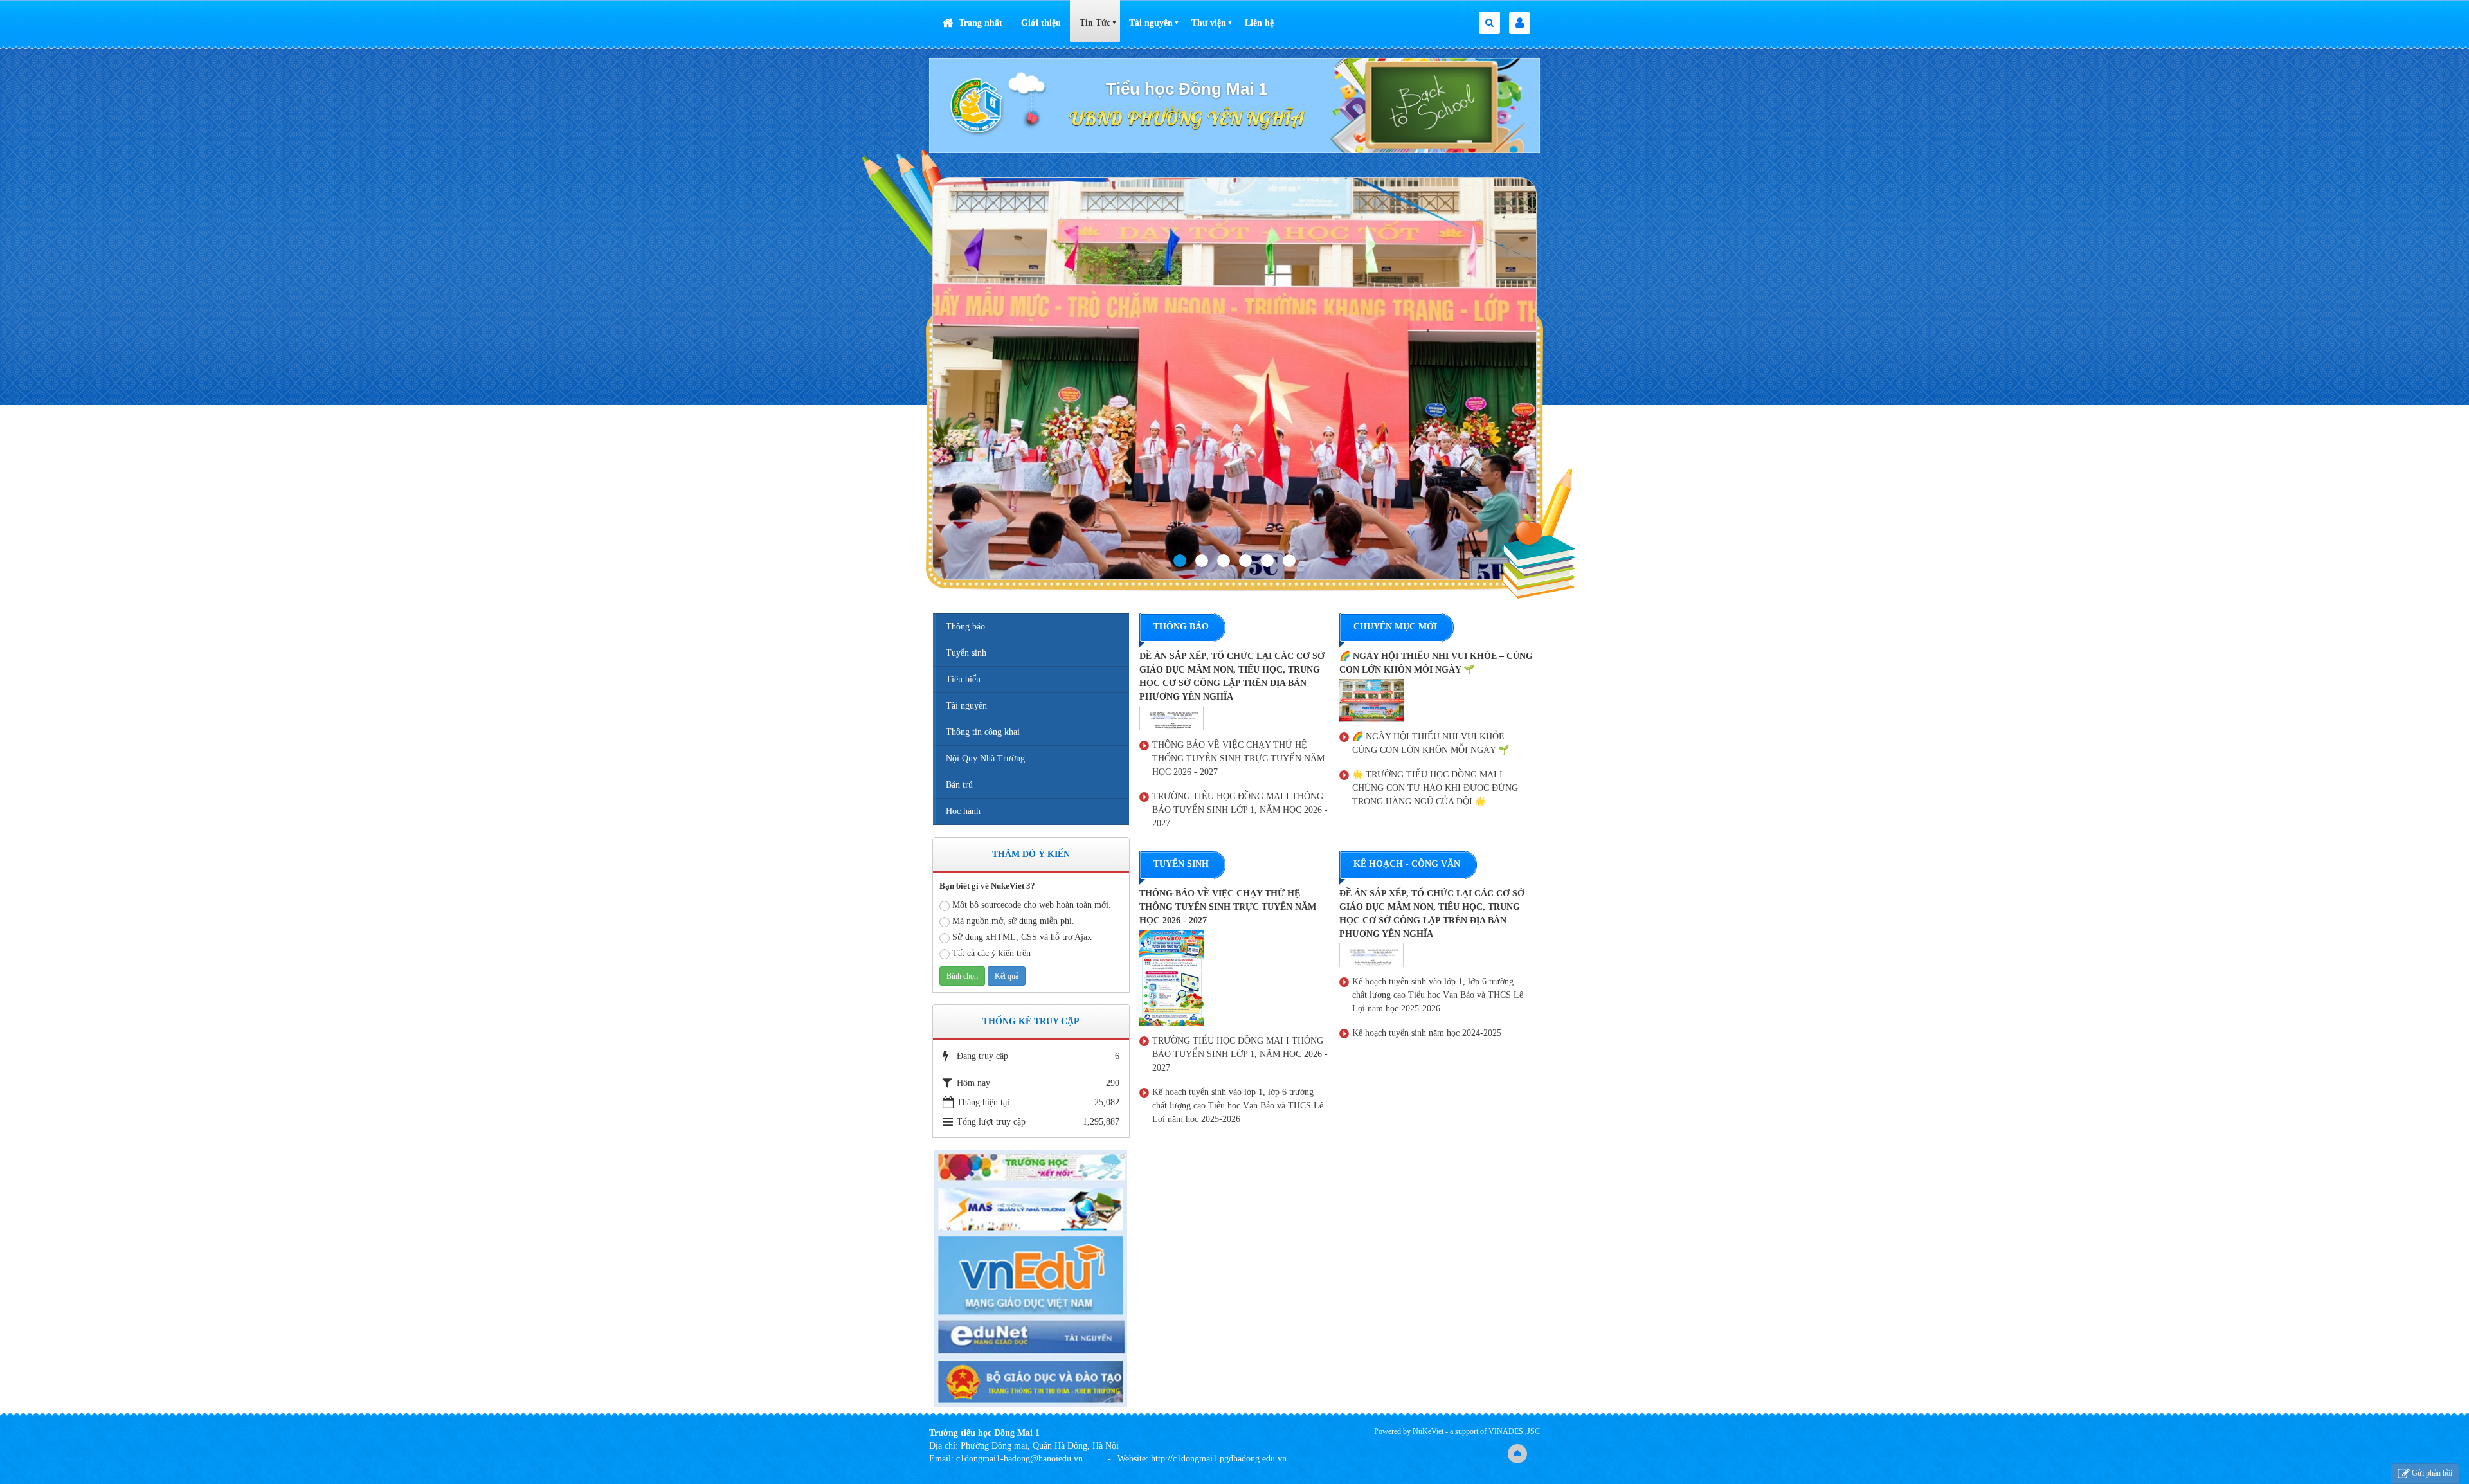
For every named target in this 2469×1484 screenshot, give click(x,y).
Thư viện (1209, 23)
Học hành (963, 811)
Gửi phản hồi (2432, 1473)
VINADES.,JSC (1514, 1431)
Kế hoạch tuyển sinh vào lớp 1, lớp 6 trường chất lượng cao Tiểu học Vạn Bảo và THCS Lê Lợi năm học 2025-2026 (1238, 1106)
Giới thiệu (1041, 23)
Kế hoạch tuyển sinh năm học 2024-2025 (1427, 1033)
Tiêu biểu (963, 679)
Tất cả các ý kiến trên (991, 953)
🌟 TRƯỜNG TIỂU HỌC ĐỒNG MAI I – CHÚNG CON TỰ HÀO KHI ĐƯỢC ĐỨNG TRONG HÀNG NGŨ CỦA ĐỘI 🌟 (1435, 788)
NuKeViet (1428, 1431)
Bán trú (959, 785)
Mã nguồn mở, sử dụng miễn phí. (1013, 921)
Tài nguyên (1151, 23)
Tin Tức (1095, 23)
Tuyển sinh (966, 653)
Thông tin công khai (983, 732)
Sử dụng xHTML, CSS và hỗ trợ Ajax (1022, 937)
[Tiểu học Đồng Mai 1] (978, 104)
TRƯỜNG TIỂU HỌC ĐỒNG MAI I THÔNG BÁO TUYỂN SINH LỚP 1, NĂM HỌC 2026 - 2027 (1240, 810)
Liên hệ (1259, 23)
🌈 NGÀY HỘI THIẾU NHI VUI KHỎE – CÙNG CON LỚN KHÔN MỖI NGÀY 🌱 (1432, 743)
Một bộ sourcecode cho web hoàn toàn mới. (1032, 905)
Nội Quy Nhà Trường (985, 758)
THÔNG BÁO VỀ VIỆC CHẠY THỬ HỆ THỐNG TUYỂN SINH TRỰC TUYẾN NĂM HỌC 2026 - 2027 (1238, 758)
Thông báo (965, 627)
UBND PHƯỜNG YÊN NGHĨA (1187, 118)
